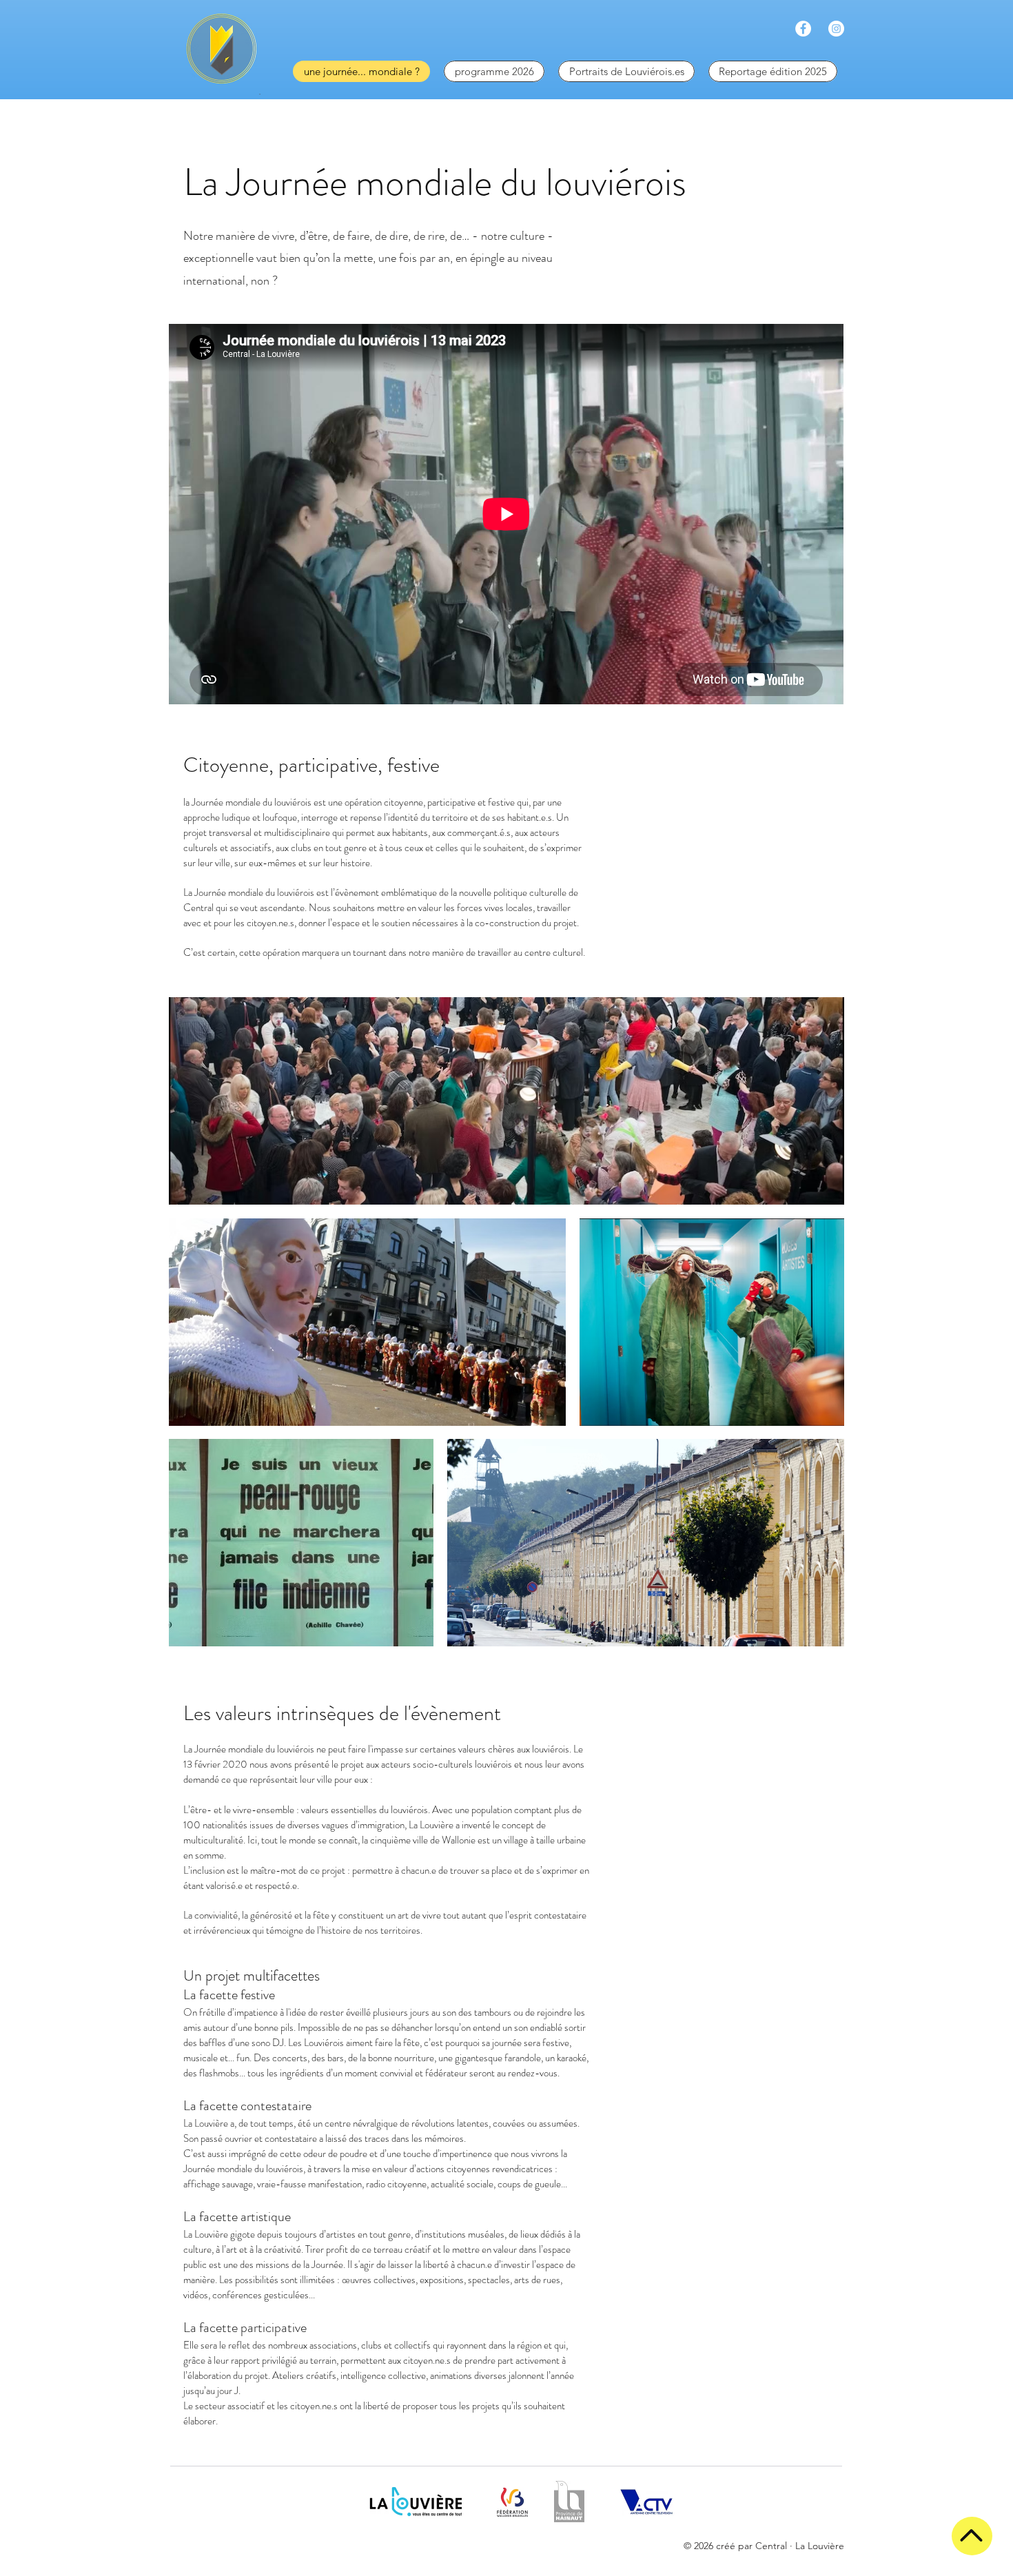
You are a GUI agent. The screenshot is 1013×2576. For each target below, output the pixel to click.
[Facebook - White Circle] (803, 29)
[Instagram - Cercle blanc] (836, 29)
